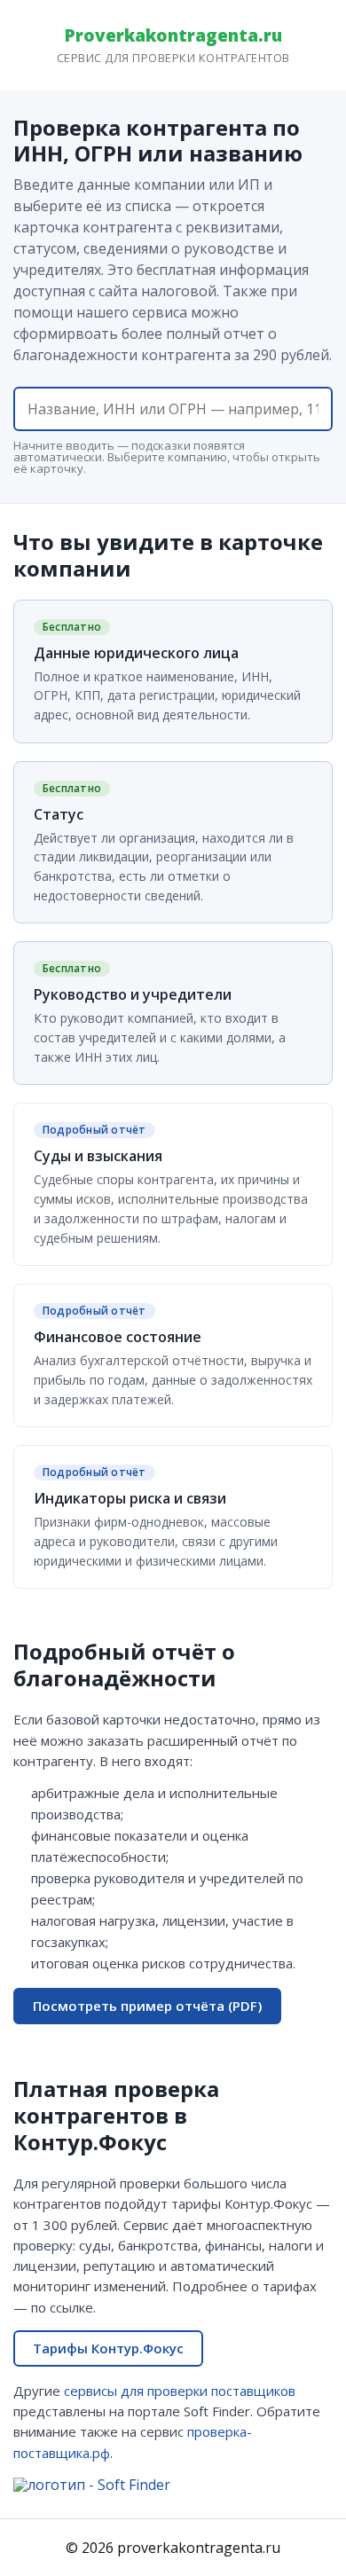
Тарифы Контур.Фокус (108, 2348)
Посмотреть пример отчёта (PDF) (147, 2006)
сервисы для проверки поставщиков (180, 2391)
